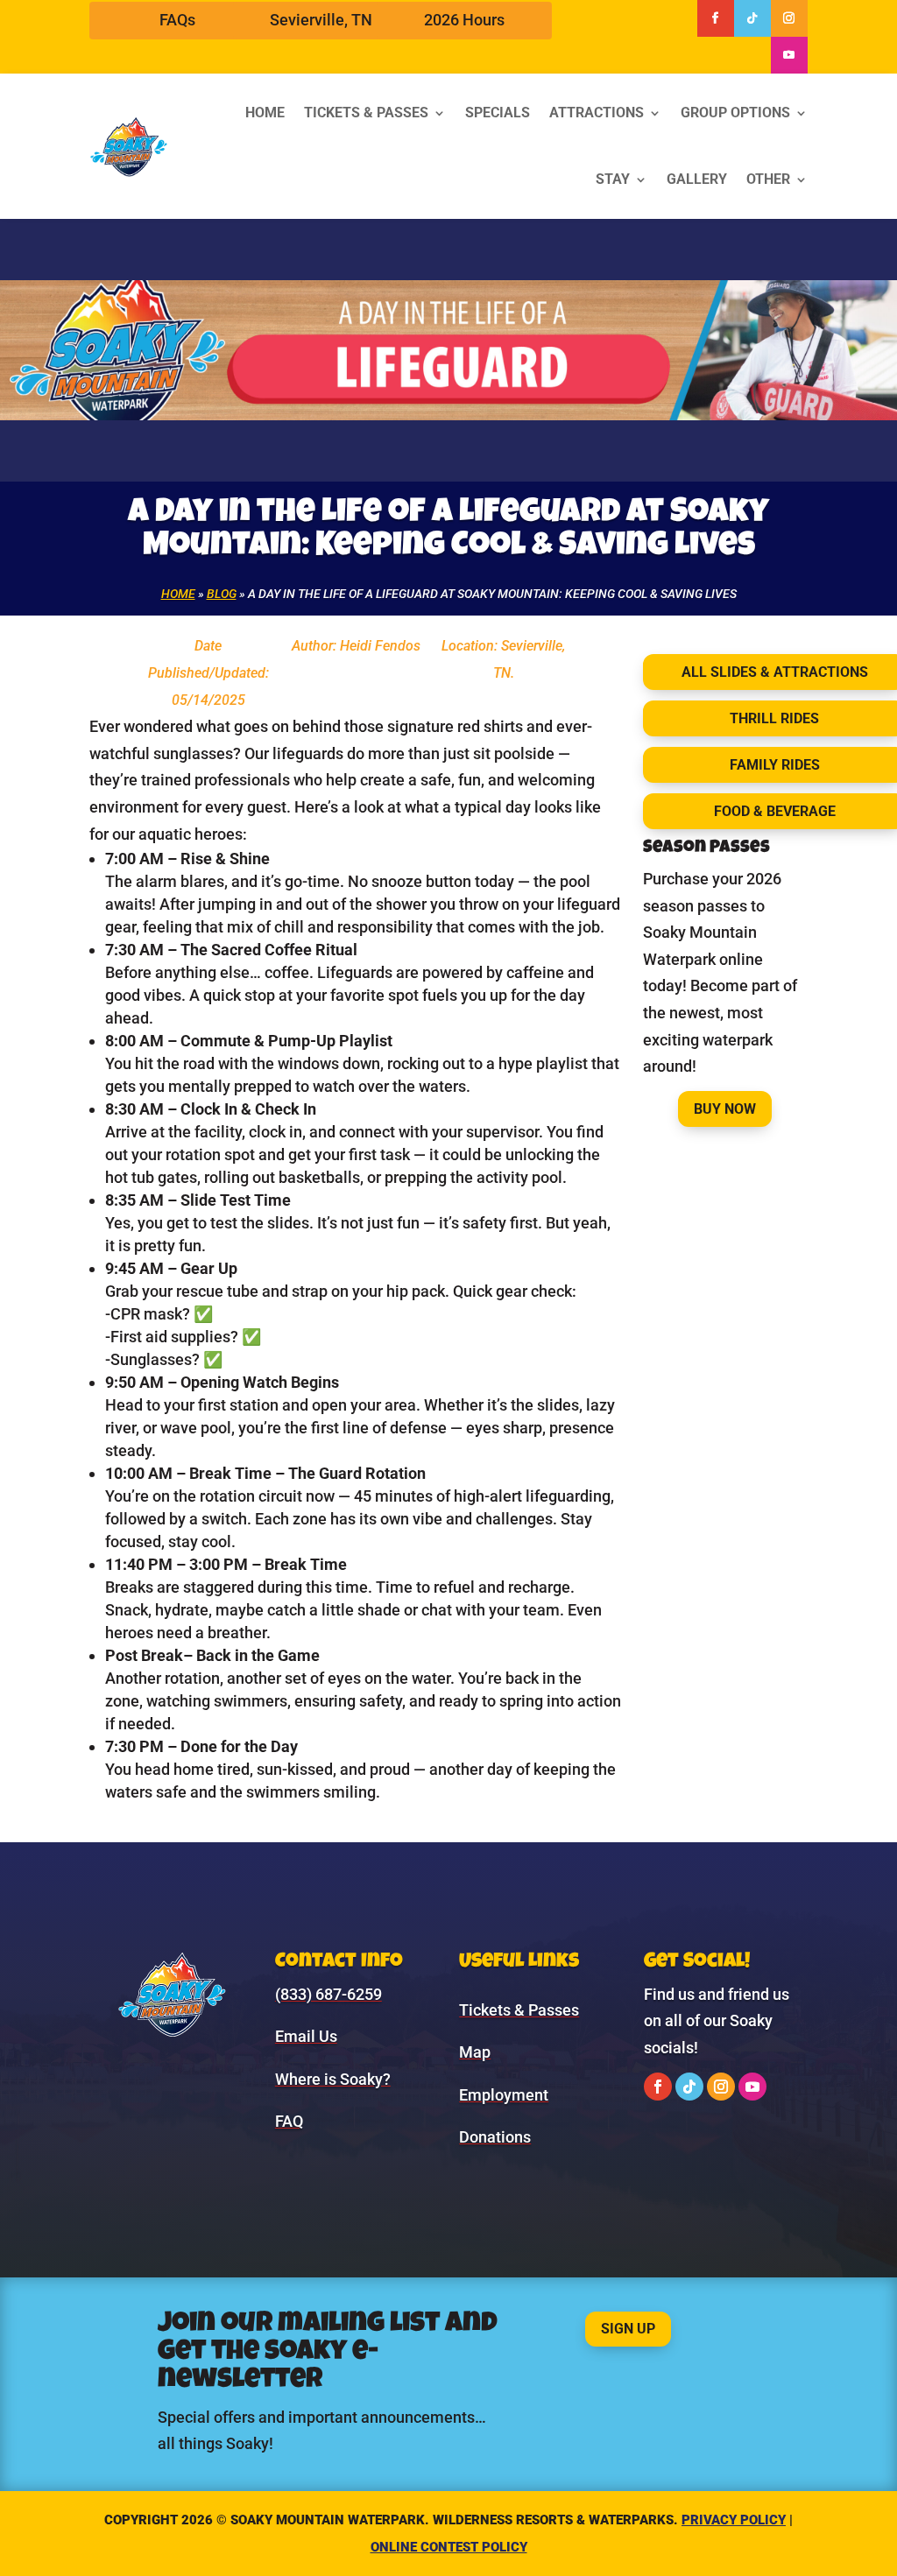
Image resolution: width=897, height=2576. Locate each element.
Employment (504, 2095)
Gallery (697, 179)
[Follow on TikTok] (752, 18)
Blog (222, 594)
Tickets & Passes (366, 113)
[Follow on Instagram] (789, 18)
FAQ (289, 2121)
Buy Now (725, 1109)
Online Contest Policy (449, 2547)
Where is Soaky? (333, 2079)
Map (475, 2052)
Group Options (735, 113)
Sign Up (628, 2329)
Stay (613, 179)
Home (265, 113)
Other (768, 179)
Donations (495, 2137)
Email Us (306, 2036)
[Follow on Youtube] (789, 55)
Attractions (597, 113)
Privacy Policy (734, 2520)
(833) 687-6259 (328, 1994)
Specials (498, 113)
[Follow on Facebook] (716, 18)
